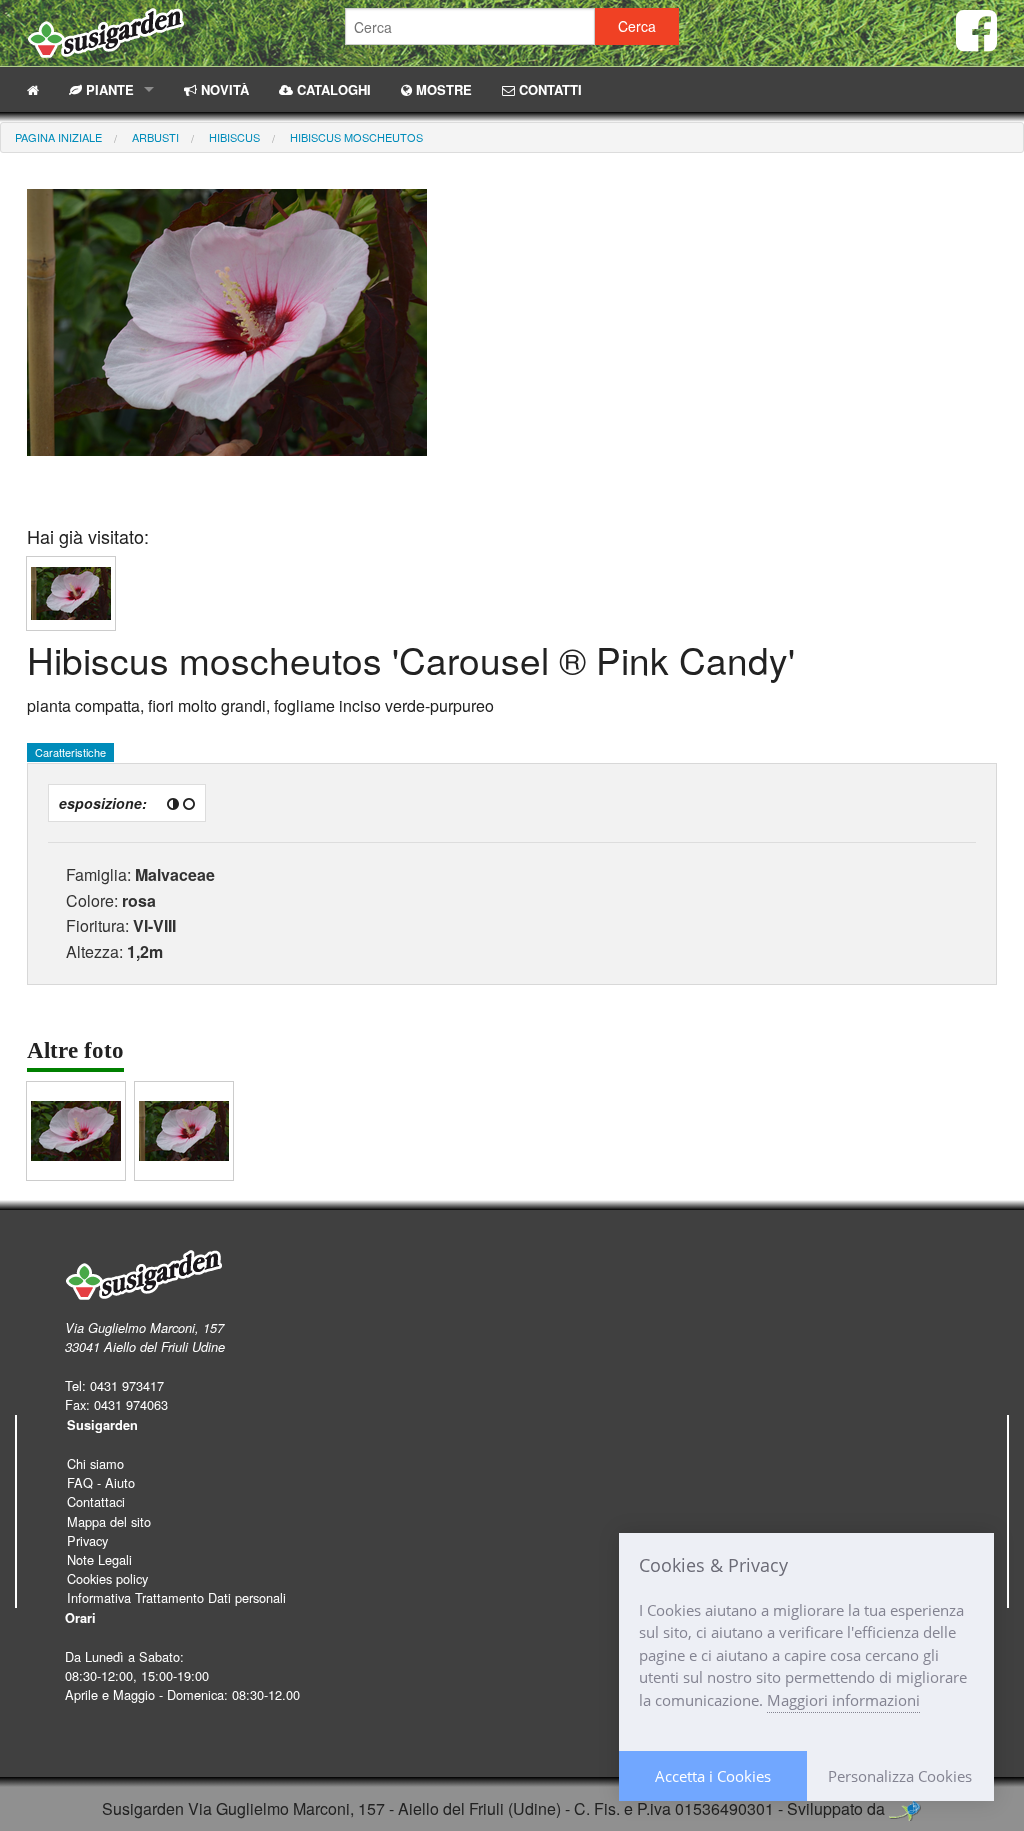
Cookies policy (107, 1578)
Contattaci (96, 1501)
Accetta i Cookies (713, 1776)
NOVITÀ (223, 89)
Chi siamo (95, 1463)
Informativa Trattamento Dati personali (176, 1597)
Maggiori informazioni (843, 1700)
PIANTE (108, 89)
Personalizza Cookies (900, 1776)
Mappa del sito (109, 1521)
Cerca (637, 26)
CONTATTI (548, 89)
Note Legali (99, 1559)
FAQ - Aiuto (101, 1482)
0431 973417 (127, 1385)
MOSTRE (442, 89)
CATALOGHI (332, 89)
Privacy (87, 1540)
